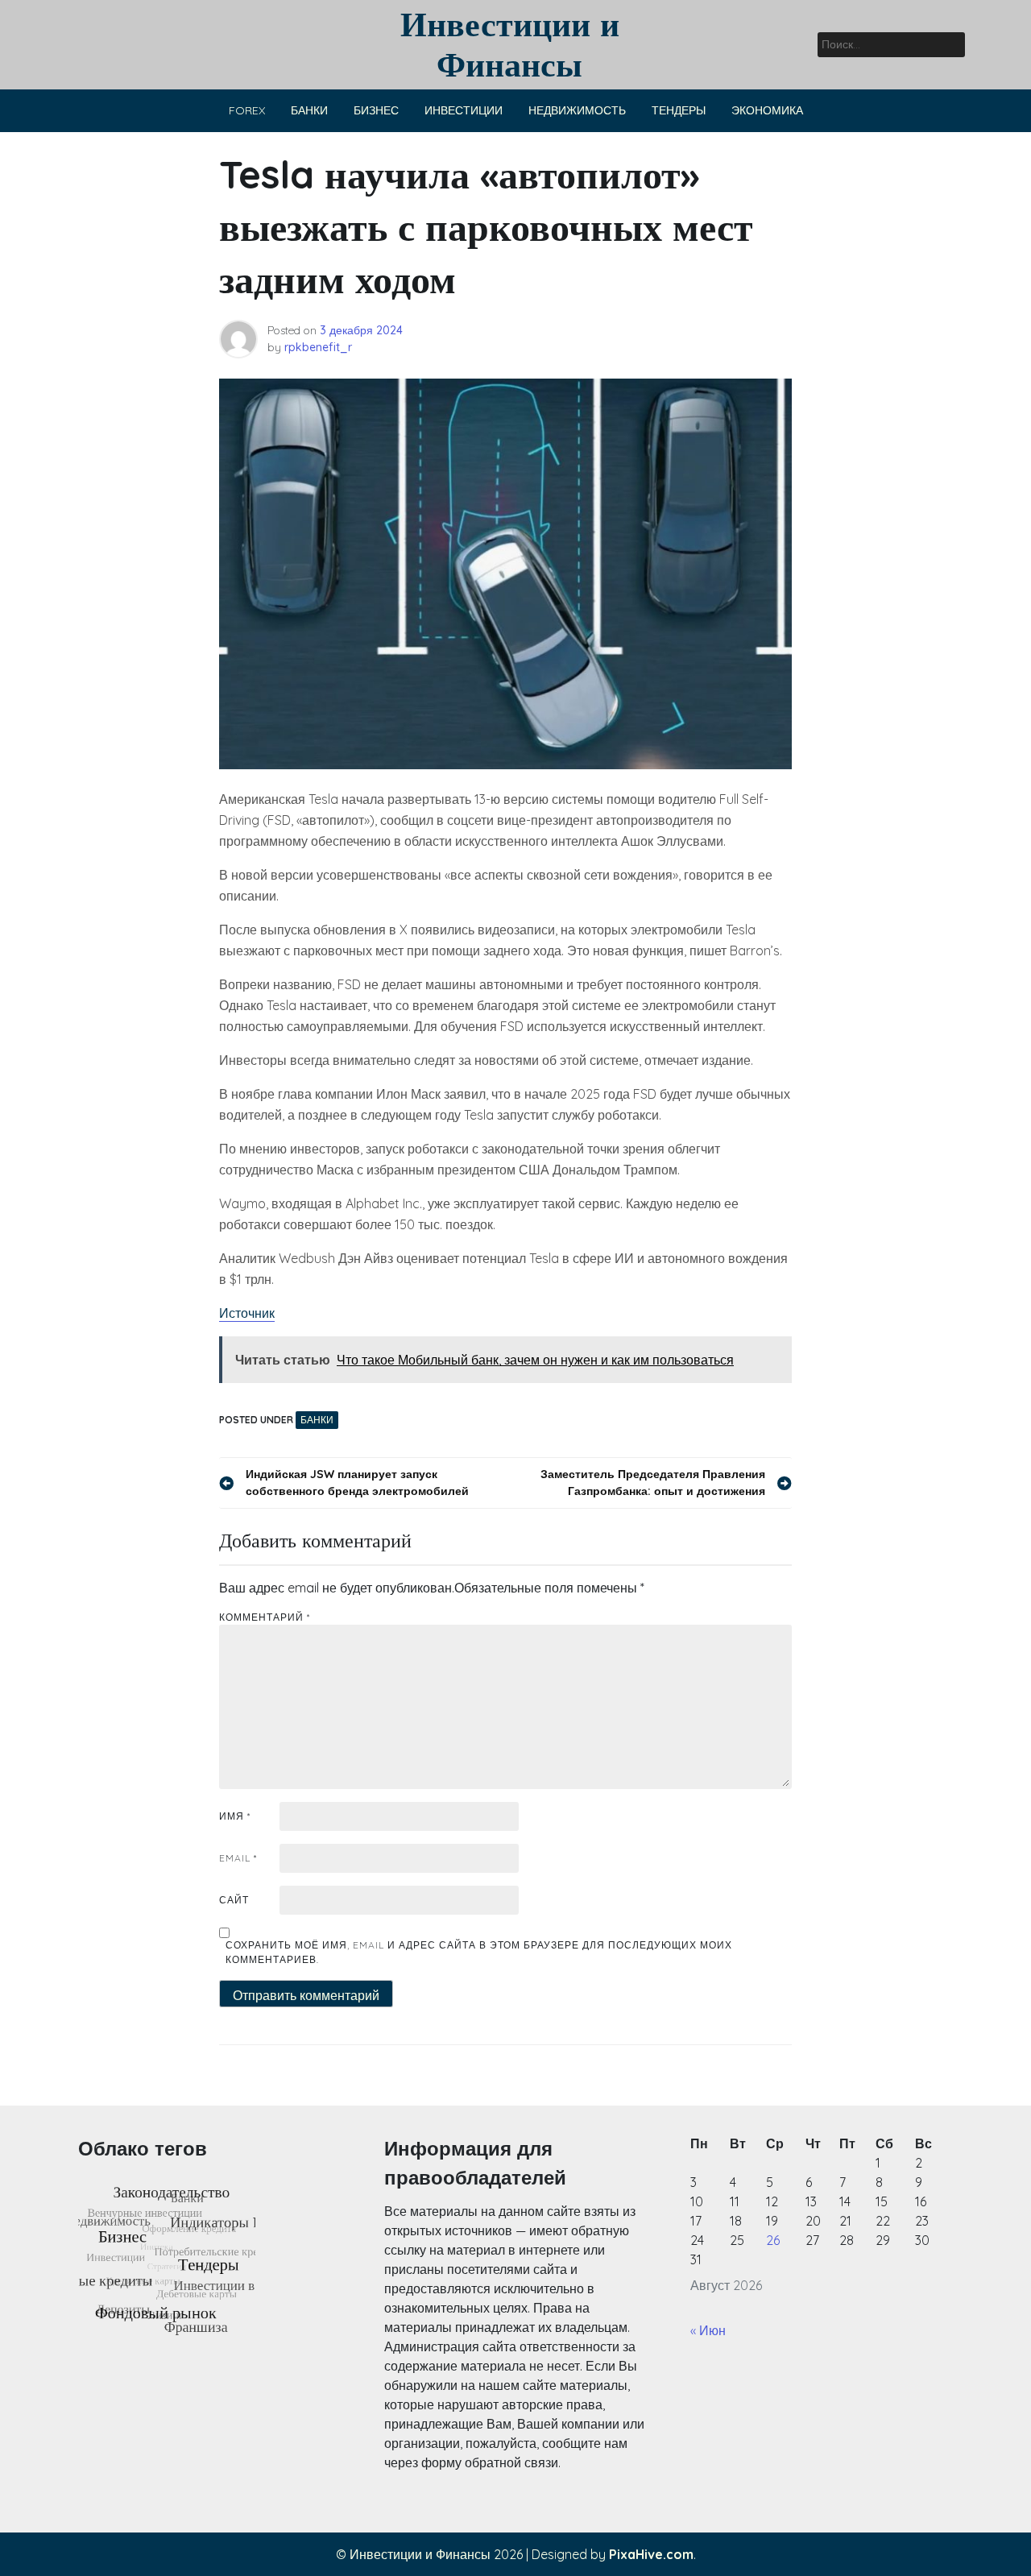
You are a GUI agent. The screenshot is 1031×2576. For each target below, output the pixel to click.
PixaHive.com (651, 2554)
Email (238, 1858)
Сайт (234, 1900)
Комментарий (265, 1617)
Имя (235, 1816)
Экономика (767, 110)
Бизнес (376, 110)
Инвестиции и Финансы (510, 44)
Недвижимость (577, 110)
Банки (309, 110)
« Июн (708, 2330)
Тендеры (679, 110)
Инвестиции (464, 110)
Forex (247, 110)
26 (773, 2240)
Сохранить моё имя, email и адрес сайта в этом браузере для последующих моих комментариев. (479, 1952)
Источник (247, 1313)
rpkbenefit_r (318, 347)
